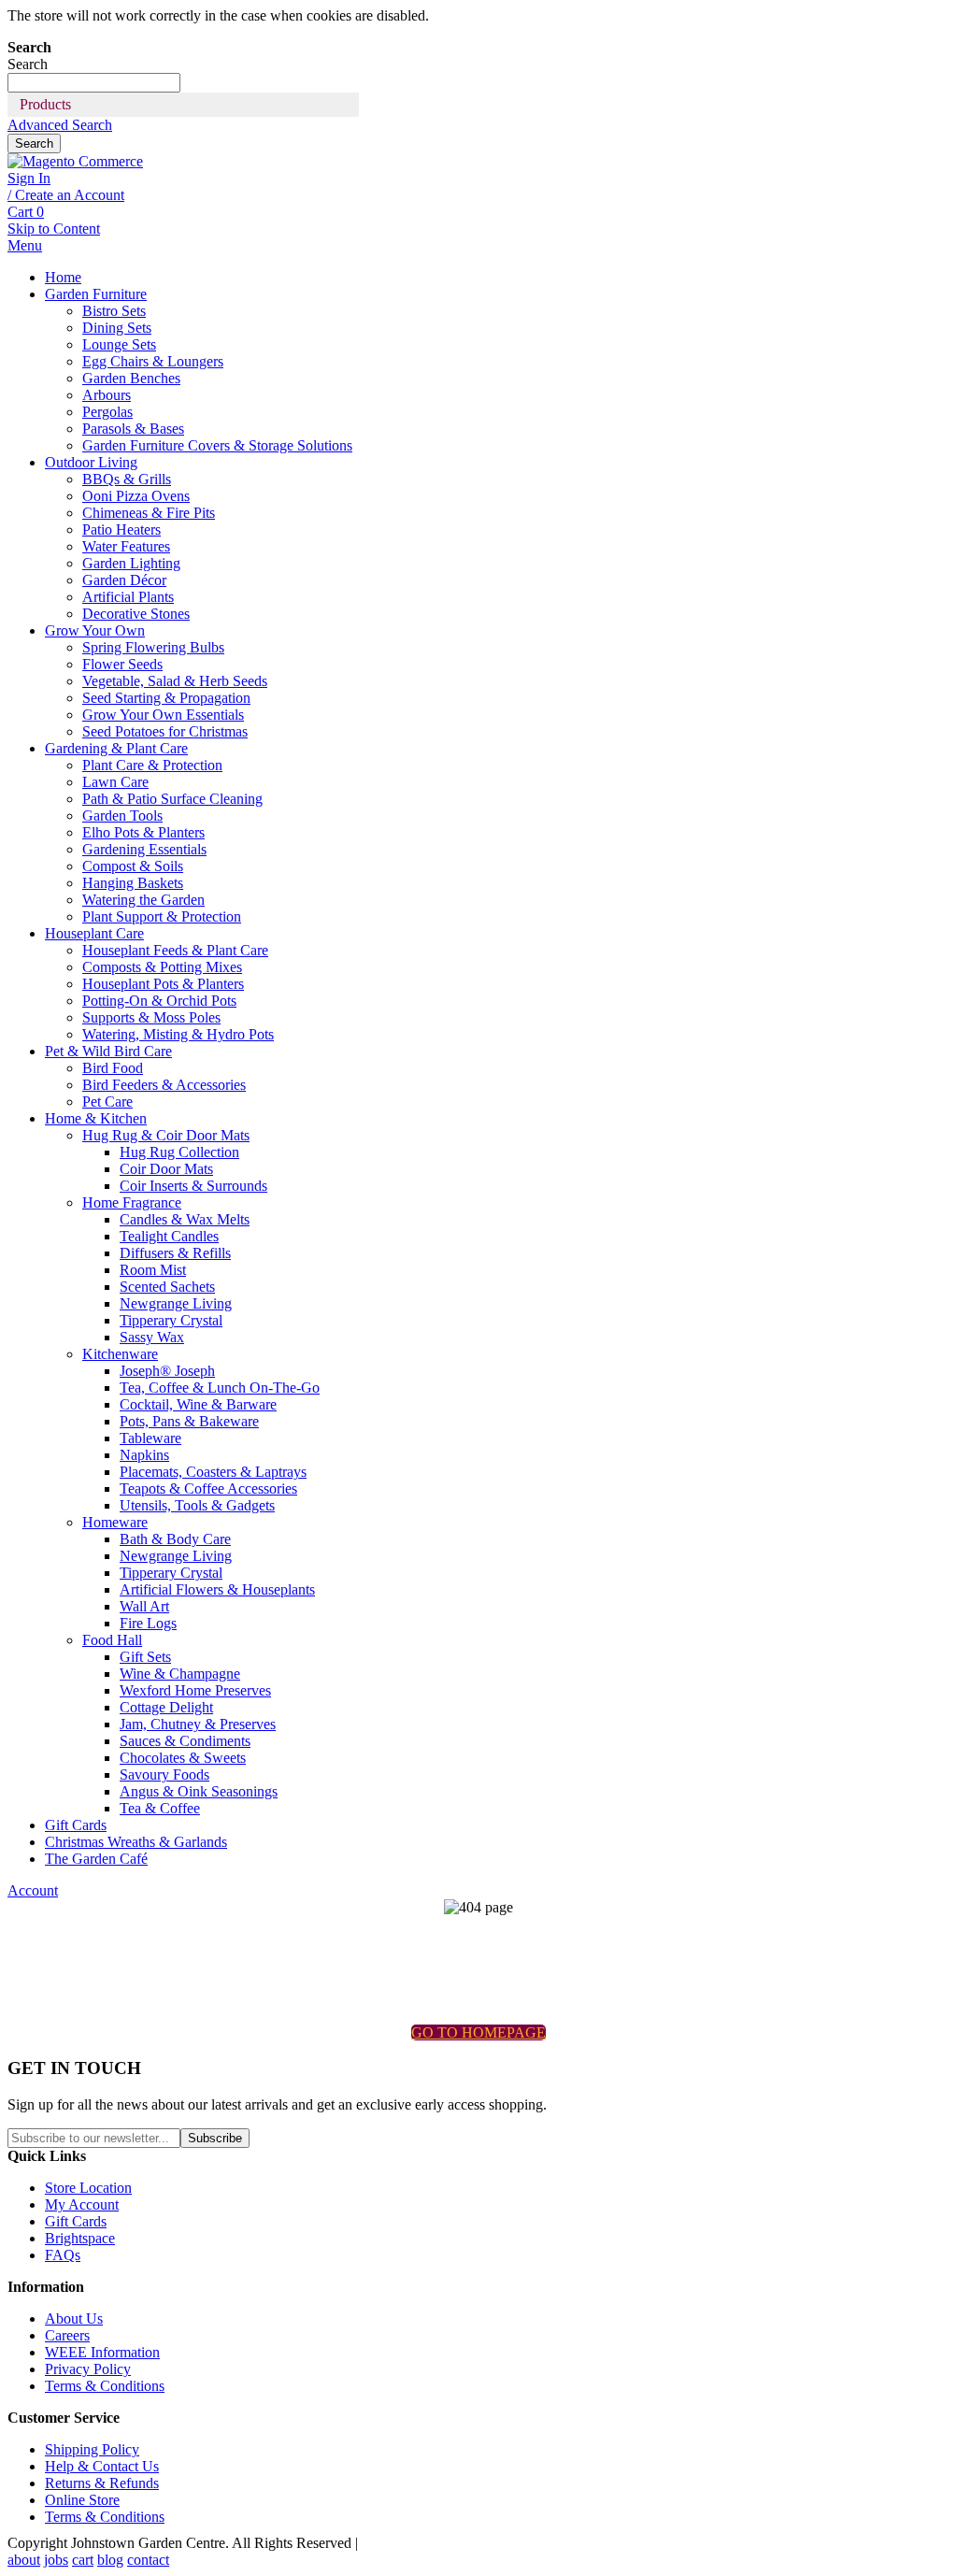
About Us (74, 2318)
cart (83, 2560)
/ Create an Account (66, 195)
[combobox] (94, 83)
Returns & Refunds (102, 2483)
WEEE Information (102, 2352)
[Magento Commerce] (75, 161)
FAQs (63, 2255)
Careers (67, 2335)
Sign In (29, 178)
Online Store (82, 2500)
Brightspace (80, 2238)
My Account (82, 2204)
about (24, 2560)
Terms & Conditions (105, 2386)
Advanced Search (60, 125)
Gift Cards (76, 2221)
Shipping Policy (92, 2449)
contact (148, 2560)
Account (33, 1890)
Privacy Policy (88, 2369)
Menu (25, 245)
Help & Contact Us (102, 2466)
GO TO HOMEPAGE (478, 2032)
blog (110, 2560)
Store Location (88, 2188)
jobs (56, 2560)
